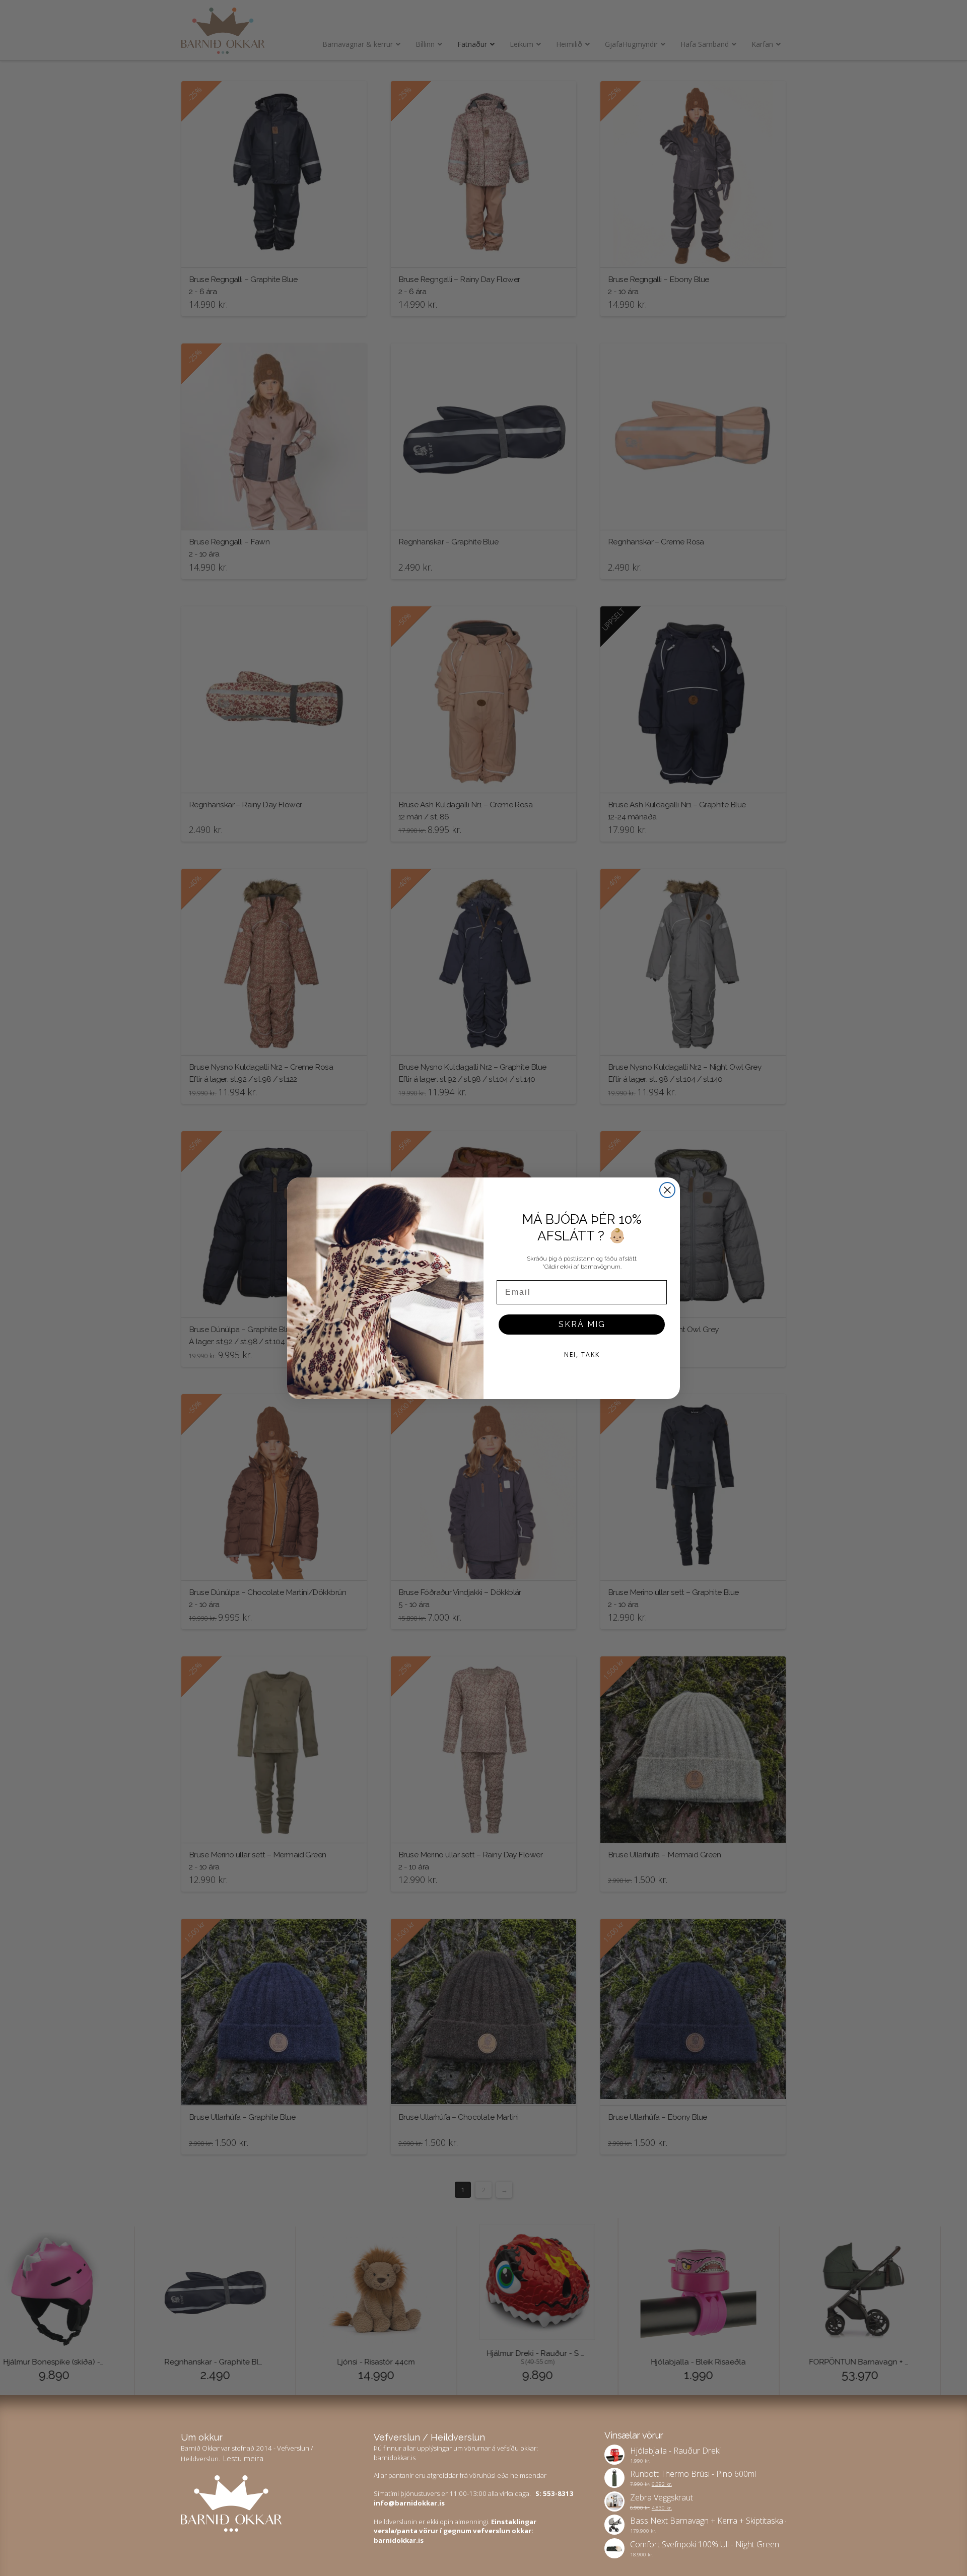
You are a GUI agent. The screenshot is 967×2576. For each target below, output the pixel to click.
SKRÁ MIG (582, 1324)
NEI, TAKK (582, 1354)
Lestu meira (243, 2458)
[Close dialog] (667, 1190)
